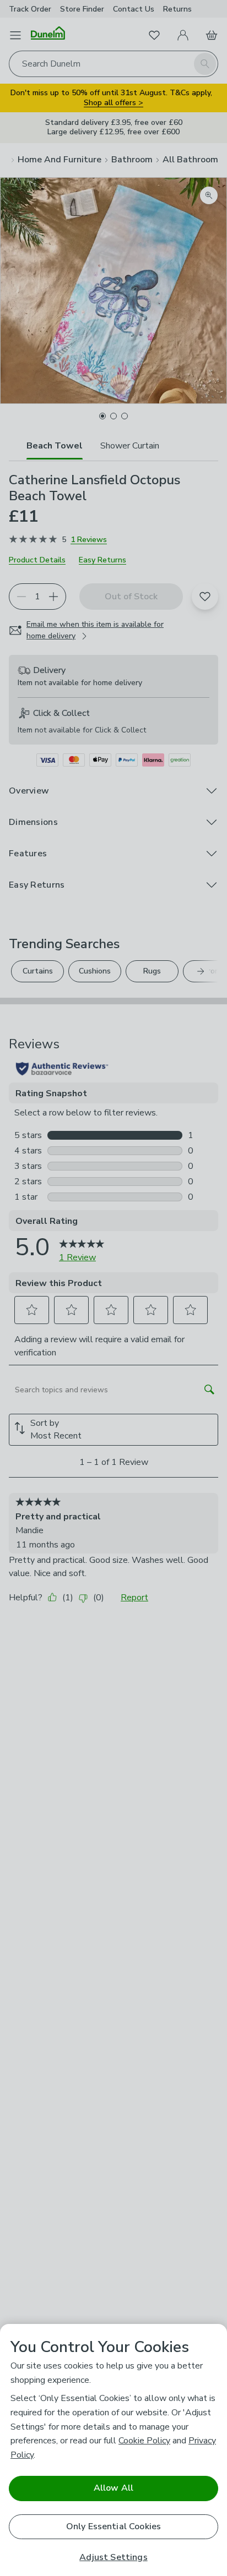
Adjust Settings (113, 2558)
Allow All (113, 2488)
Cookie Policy (144, 2441)
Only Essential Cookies (114, 2526)
